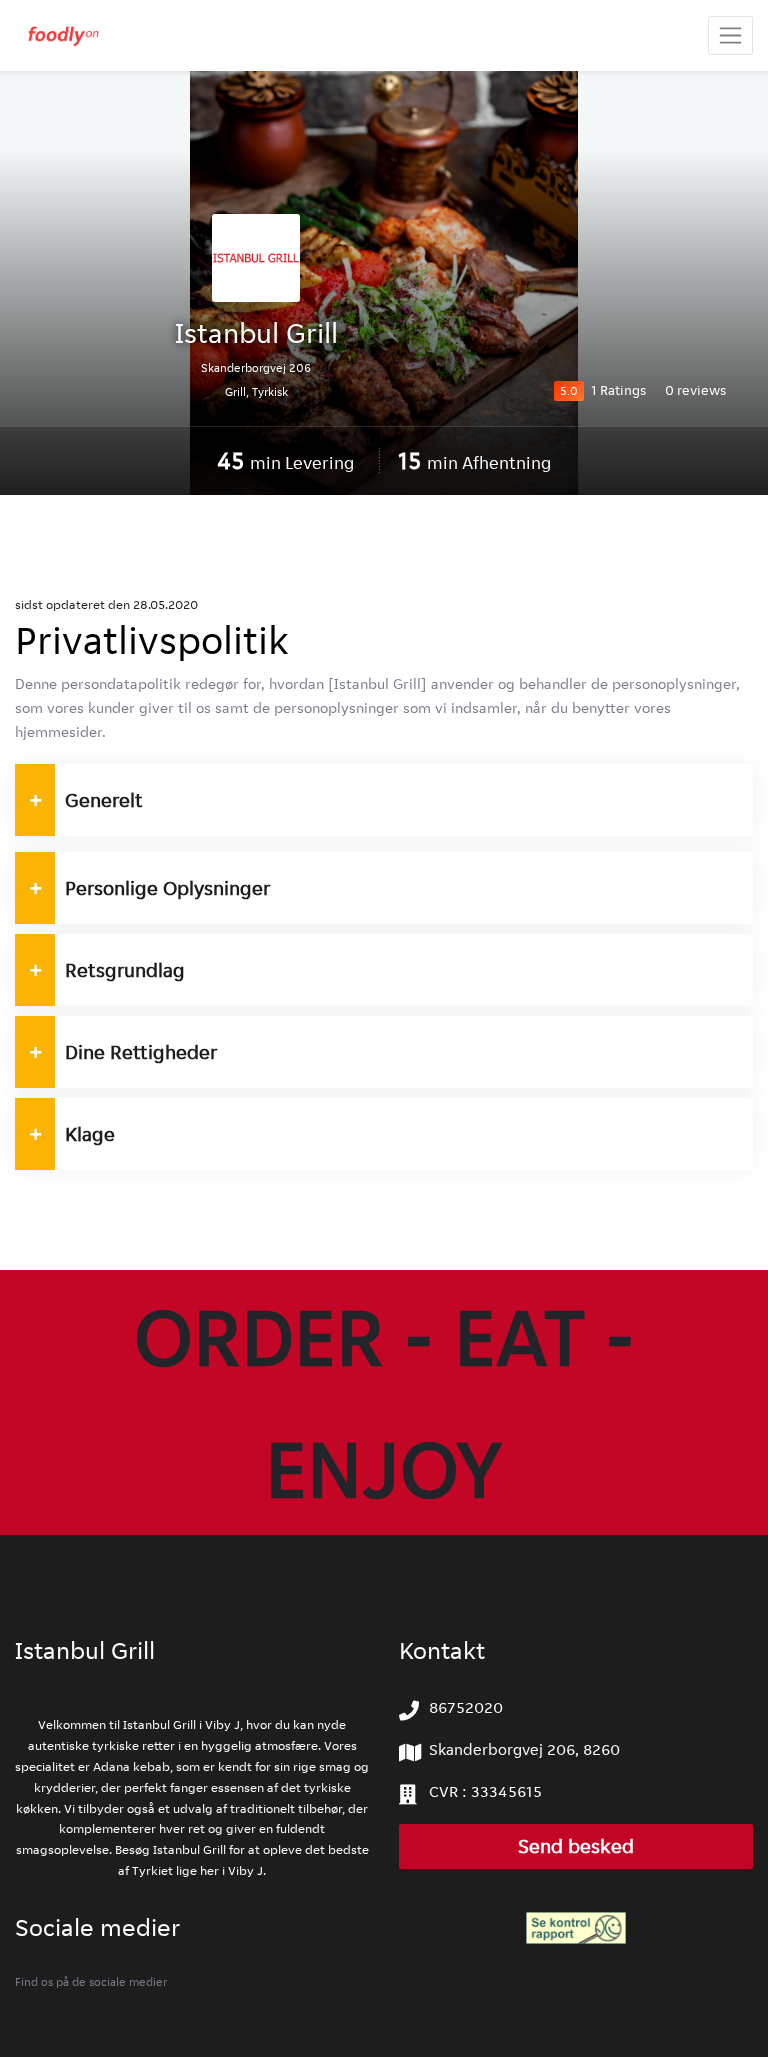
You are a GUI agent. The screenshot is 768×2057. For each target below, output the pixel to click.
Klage (90, 1134)
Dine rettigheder (141, 1052)
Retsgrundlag (125, 970)
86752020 (466, 1707)
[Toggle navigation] (730, 35)
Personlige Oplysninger (167, 888)
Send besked (576, 1846)
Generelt (104, 800)
